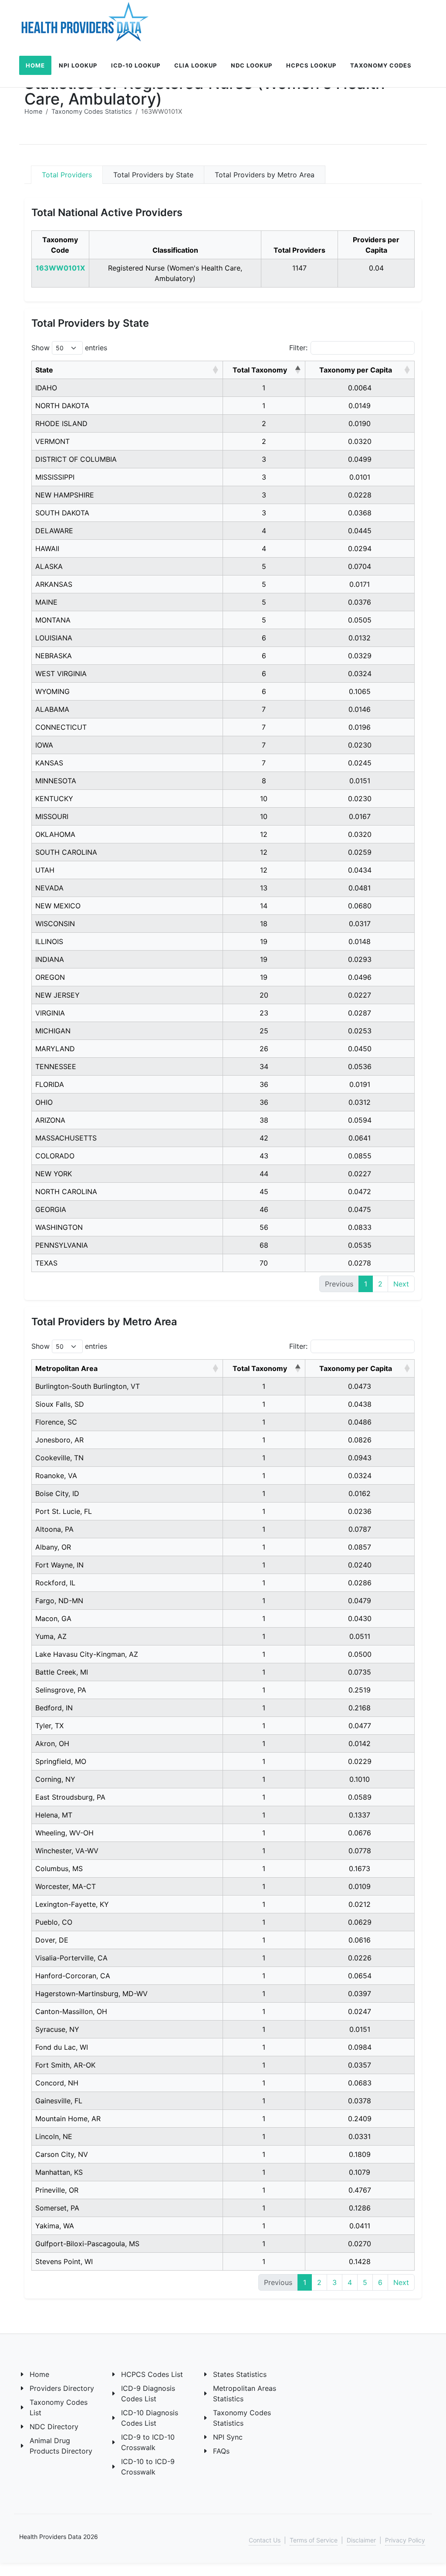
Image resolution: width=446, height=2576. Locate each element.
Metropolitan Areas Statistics (245, 2393)
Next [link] (401, 1284)
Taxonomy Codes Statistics (92, 111)
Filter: (298, 348)
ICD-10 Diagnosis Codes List (150, 2418)
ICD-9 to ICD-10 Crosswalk (148, 2442)
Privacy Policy (405, 2540)
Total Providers (67, 175)
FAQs (221, 2451)
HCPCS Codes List (152, 2374)
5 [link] (365, 2282)
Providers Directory (62, 2388)
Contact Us (265, 2540)
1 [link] (366, 1284)
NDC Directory (54, 2427)
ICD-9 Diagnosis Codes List (148, 2393)
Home (33, 111)
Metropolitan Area (66, 1368)
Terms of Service (314, 2540)
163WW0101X (60, 268)
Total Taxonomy (260, 370)
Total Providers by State (153, 175)
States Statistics (240, 2374)
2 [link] (380, 1284)
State (44, 370)
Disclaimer (361, 2540)
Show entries (69, 348)
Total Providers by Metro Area (265, 175)
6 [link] (380, 2282)
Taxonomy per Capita (356, 370)
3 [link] (334, 2282)
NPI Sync (228, 2437)
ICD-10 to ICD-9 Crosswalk (148, 2467)
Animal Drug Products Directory (61, 2446)
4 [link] (350, 2282)
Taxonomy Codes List (59, 2407)
